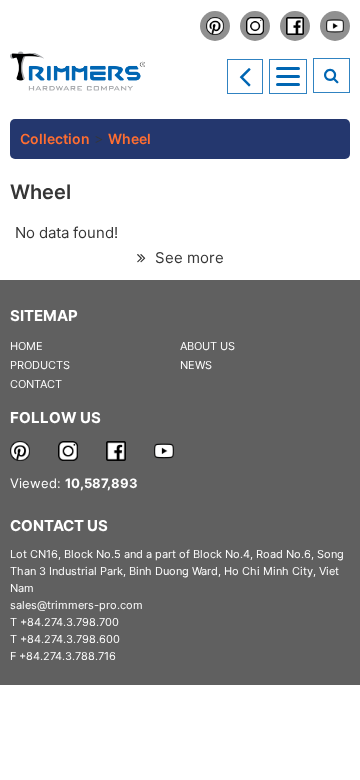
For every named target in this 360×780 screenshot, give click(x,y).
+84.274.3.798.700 (69, 622)
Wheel (129, 138)
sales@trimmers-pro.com (76, 605)
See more (187, 257)
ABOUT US (207, 346)
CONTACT (36, 384)
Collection (55, 138)
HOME (26, 346)
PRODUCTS (40, 365)
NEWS (196, 365)
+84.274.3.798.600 (70, 639)
